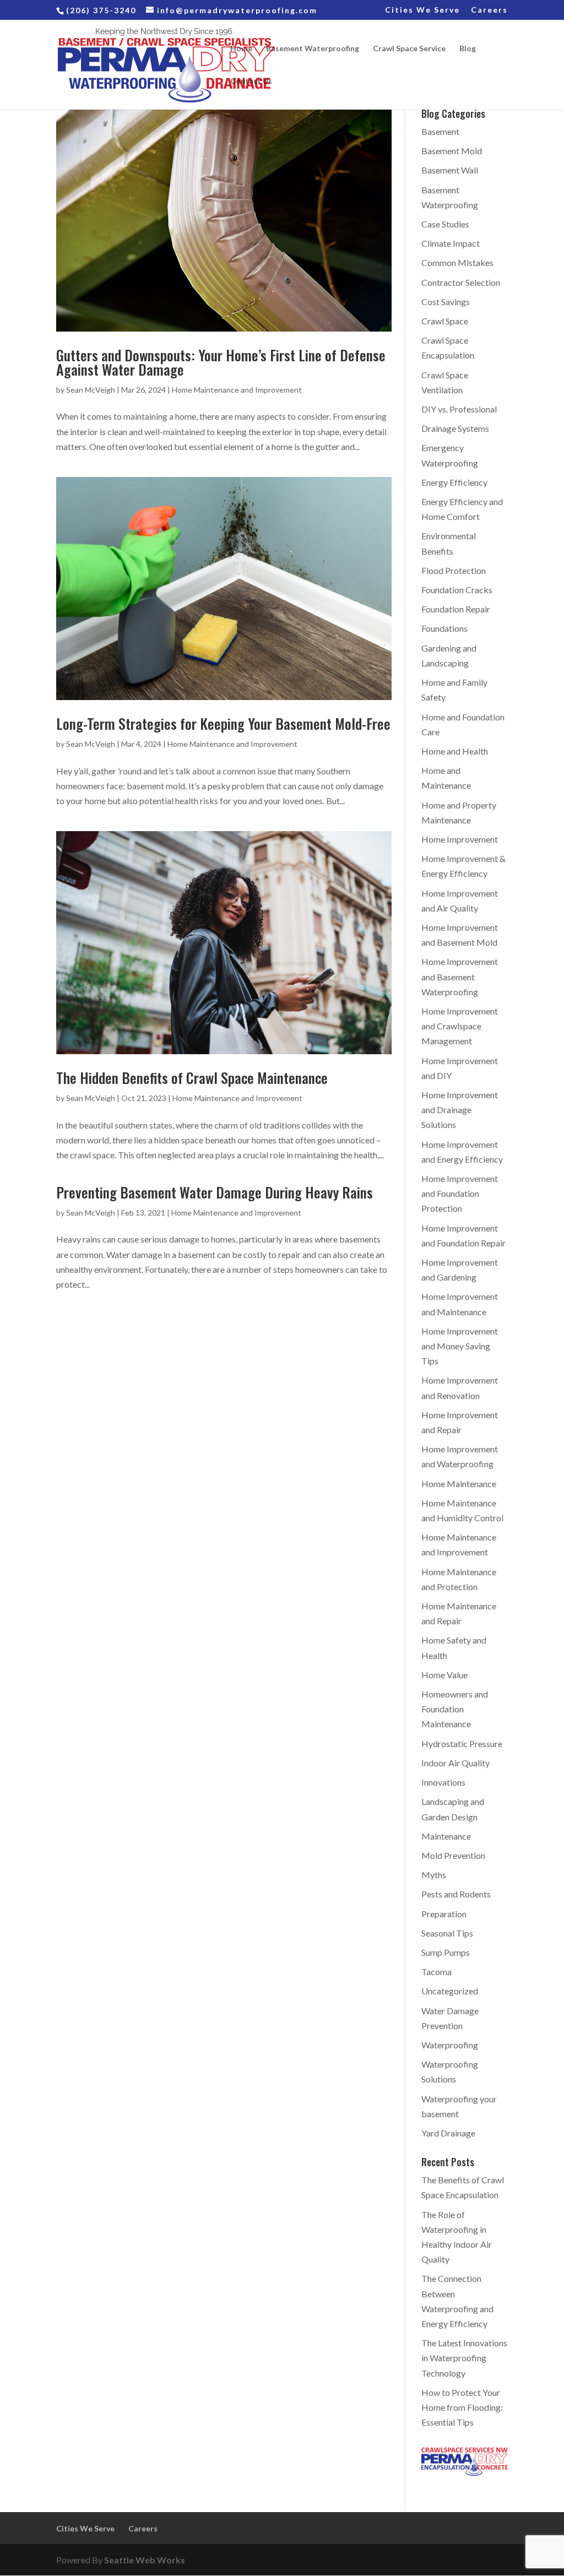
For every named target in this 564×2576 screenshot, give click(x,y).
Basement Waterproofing (313, 49)
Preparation (444, 1914)
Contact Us (251, 81)
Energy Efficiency (454, 482)
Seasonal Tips (447, 1933)
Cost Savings (446, 302)
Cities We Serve (422, 10)
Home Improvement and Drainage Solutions (460, 1110)
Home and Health (455, 751)
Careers (489, 10)
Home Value (444, 1675)
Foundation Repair (456, 609)
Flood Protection (454, 570)
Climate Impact (451, 243)
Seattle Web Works (145, 2560)
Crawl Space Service (409, 49)
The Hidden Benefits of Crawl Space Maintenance (192, 1078)
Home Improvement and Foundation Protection (460, 1193)
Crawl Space (445, 321)
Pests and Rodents (456, 1894)
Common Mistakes (457, 262)
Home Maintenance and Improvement (237, 390)
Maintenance (446, 1836)
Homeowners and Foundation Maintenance (455, 1709)
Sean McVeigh (91, 390)
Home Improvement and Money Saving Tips (460, 1346)
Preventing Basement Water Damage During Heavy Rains (215, 1192)
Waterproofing (450, 2045)
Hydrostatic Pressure (462, 1743)
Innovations (443, 1782)
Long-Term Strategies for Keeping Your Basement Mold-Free (223, 723)
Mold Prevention (453, 1855)
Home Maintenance (459, 1484)
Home (241, 49)
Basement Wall (450, 170)
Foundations (444, 628)
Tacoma (436, 1972)
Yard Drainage (448, 2133)
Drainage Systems (455, 428)
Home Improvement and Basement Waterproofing (460, 976)
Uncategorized (450, 1991)
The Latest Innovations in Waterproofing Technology (464, 2358)
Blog (468, 49)
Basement (440, 131)
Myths (434, 1875)
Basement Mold (452, 151)
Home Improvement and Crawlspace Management (460, 1026)
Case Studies (445, 224)
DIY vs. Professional (459, 409)
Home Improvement (460, 839)
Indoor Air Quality (455, 1763)
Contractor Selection (461, 282)
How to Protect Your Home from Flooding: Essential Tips (462, 2407)
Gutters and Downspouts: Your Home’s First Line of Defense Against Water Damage (221, 362)
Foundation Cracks (457, 590)
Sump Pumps (446, 1952)
